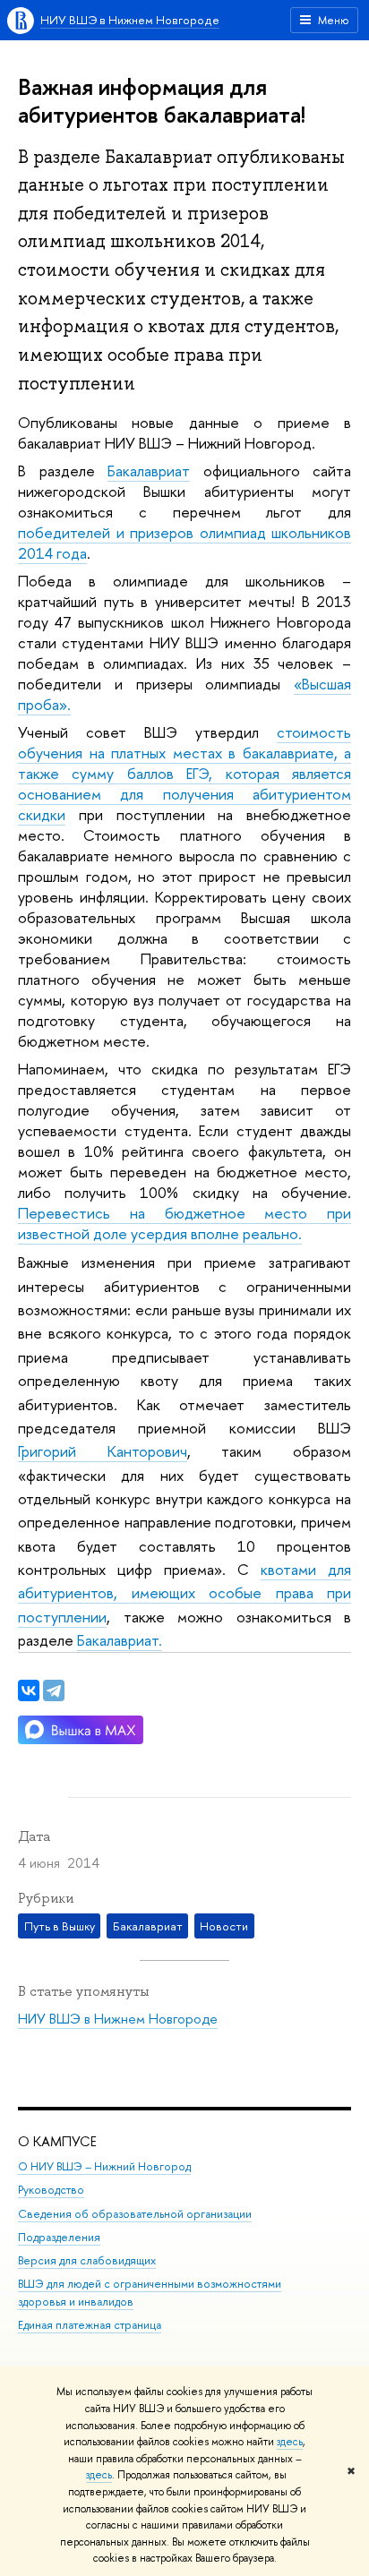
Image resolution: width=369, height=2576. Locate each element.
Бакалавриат (149, 471)
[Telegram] (54, 1690)
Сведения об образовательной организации (135, 2214)
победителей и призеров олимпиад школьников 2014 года (184, 543)
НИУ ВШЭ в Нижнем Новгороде (130, 20)
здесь (290, 2442)
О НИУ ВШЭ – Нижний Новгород (104, 2166)
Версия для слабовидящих (87, 2260)
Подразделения (59, 2237)
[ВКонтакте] (29, 1690)
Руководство (51, 2190)
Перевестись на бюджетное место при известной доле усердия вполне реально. (184, 1223)
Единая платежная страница (90, 2325)
